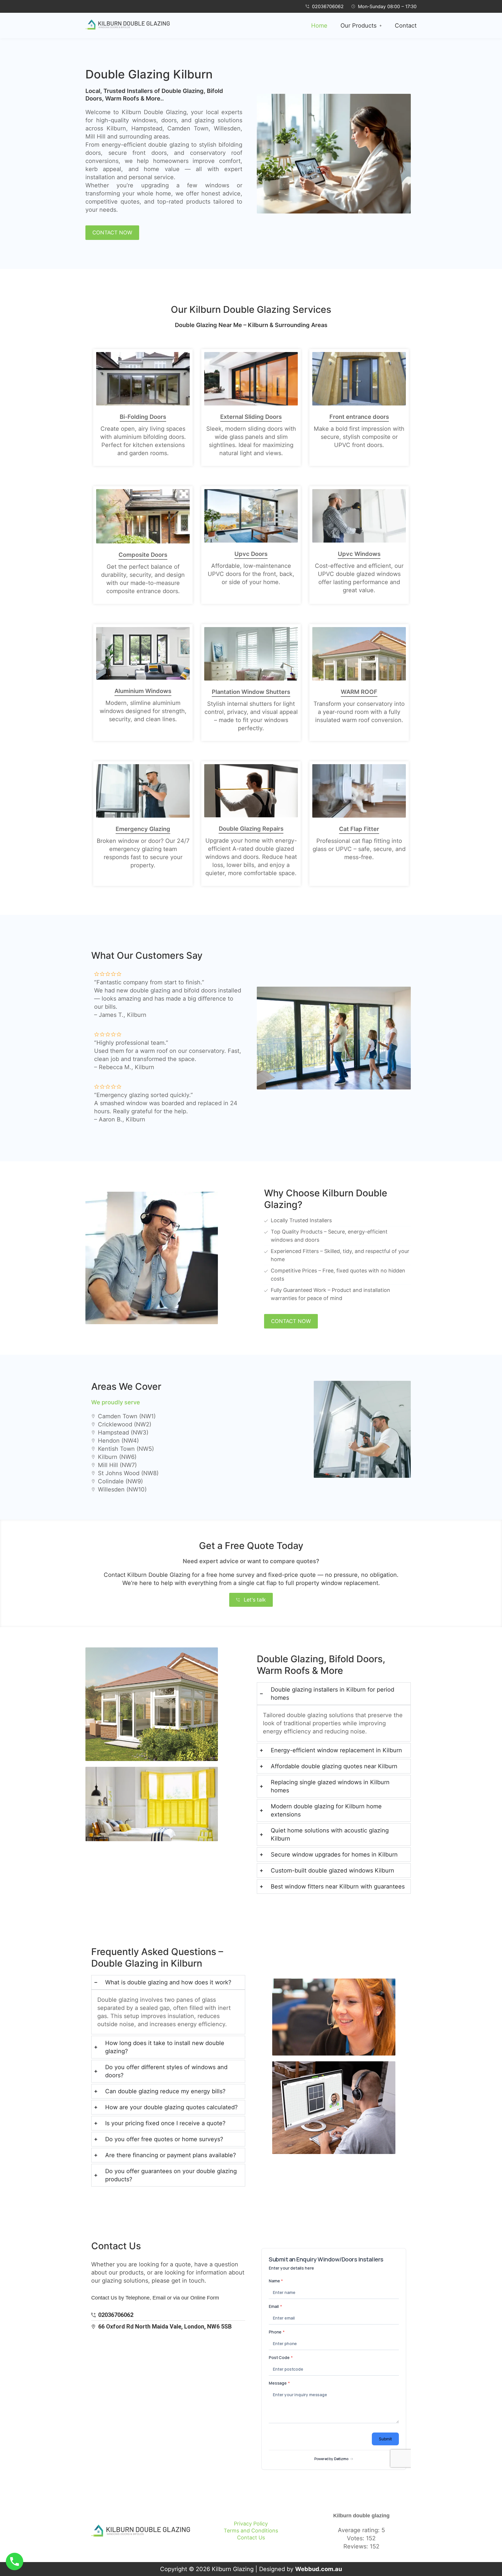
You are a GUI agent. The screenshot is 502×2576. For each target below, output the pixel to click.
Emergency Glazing (143, 829)
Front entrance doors (359, 417)
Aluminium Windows (143, 691)
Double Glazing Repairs (251, 829)
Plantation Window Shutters (251, 692)
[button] (361, 26)
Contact (406, 26)
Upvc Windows (359, 554)
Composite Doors (143, 555)
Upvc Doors (251, 554)
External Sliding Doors (251, 417)
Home (319, 26)
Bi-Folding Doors (143, 417)
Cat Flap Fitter (359, 829)
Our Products (358, 26)
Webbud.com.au (319, 2569)
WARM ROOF (359, 692)
